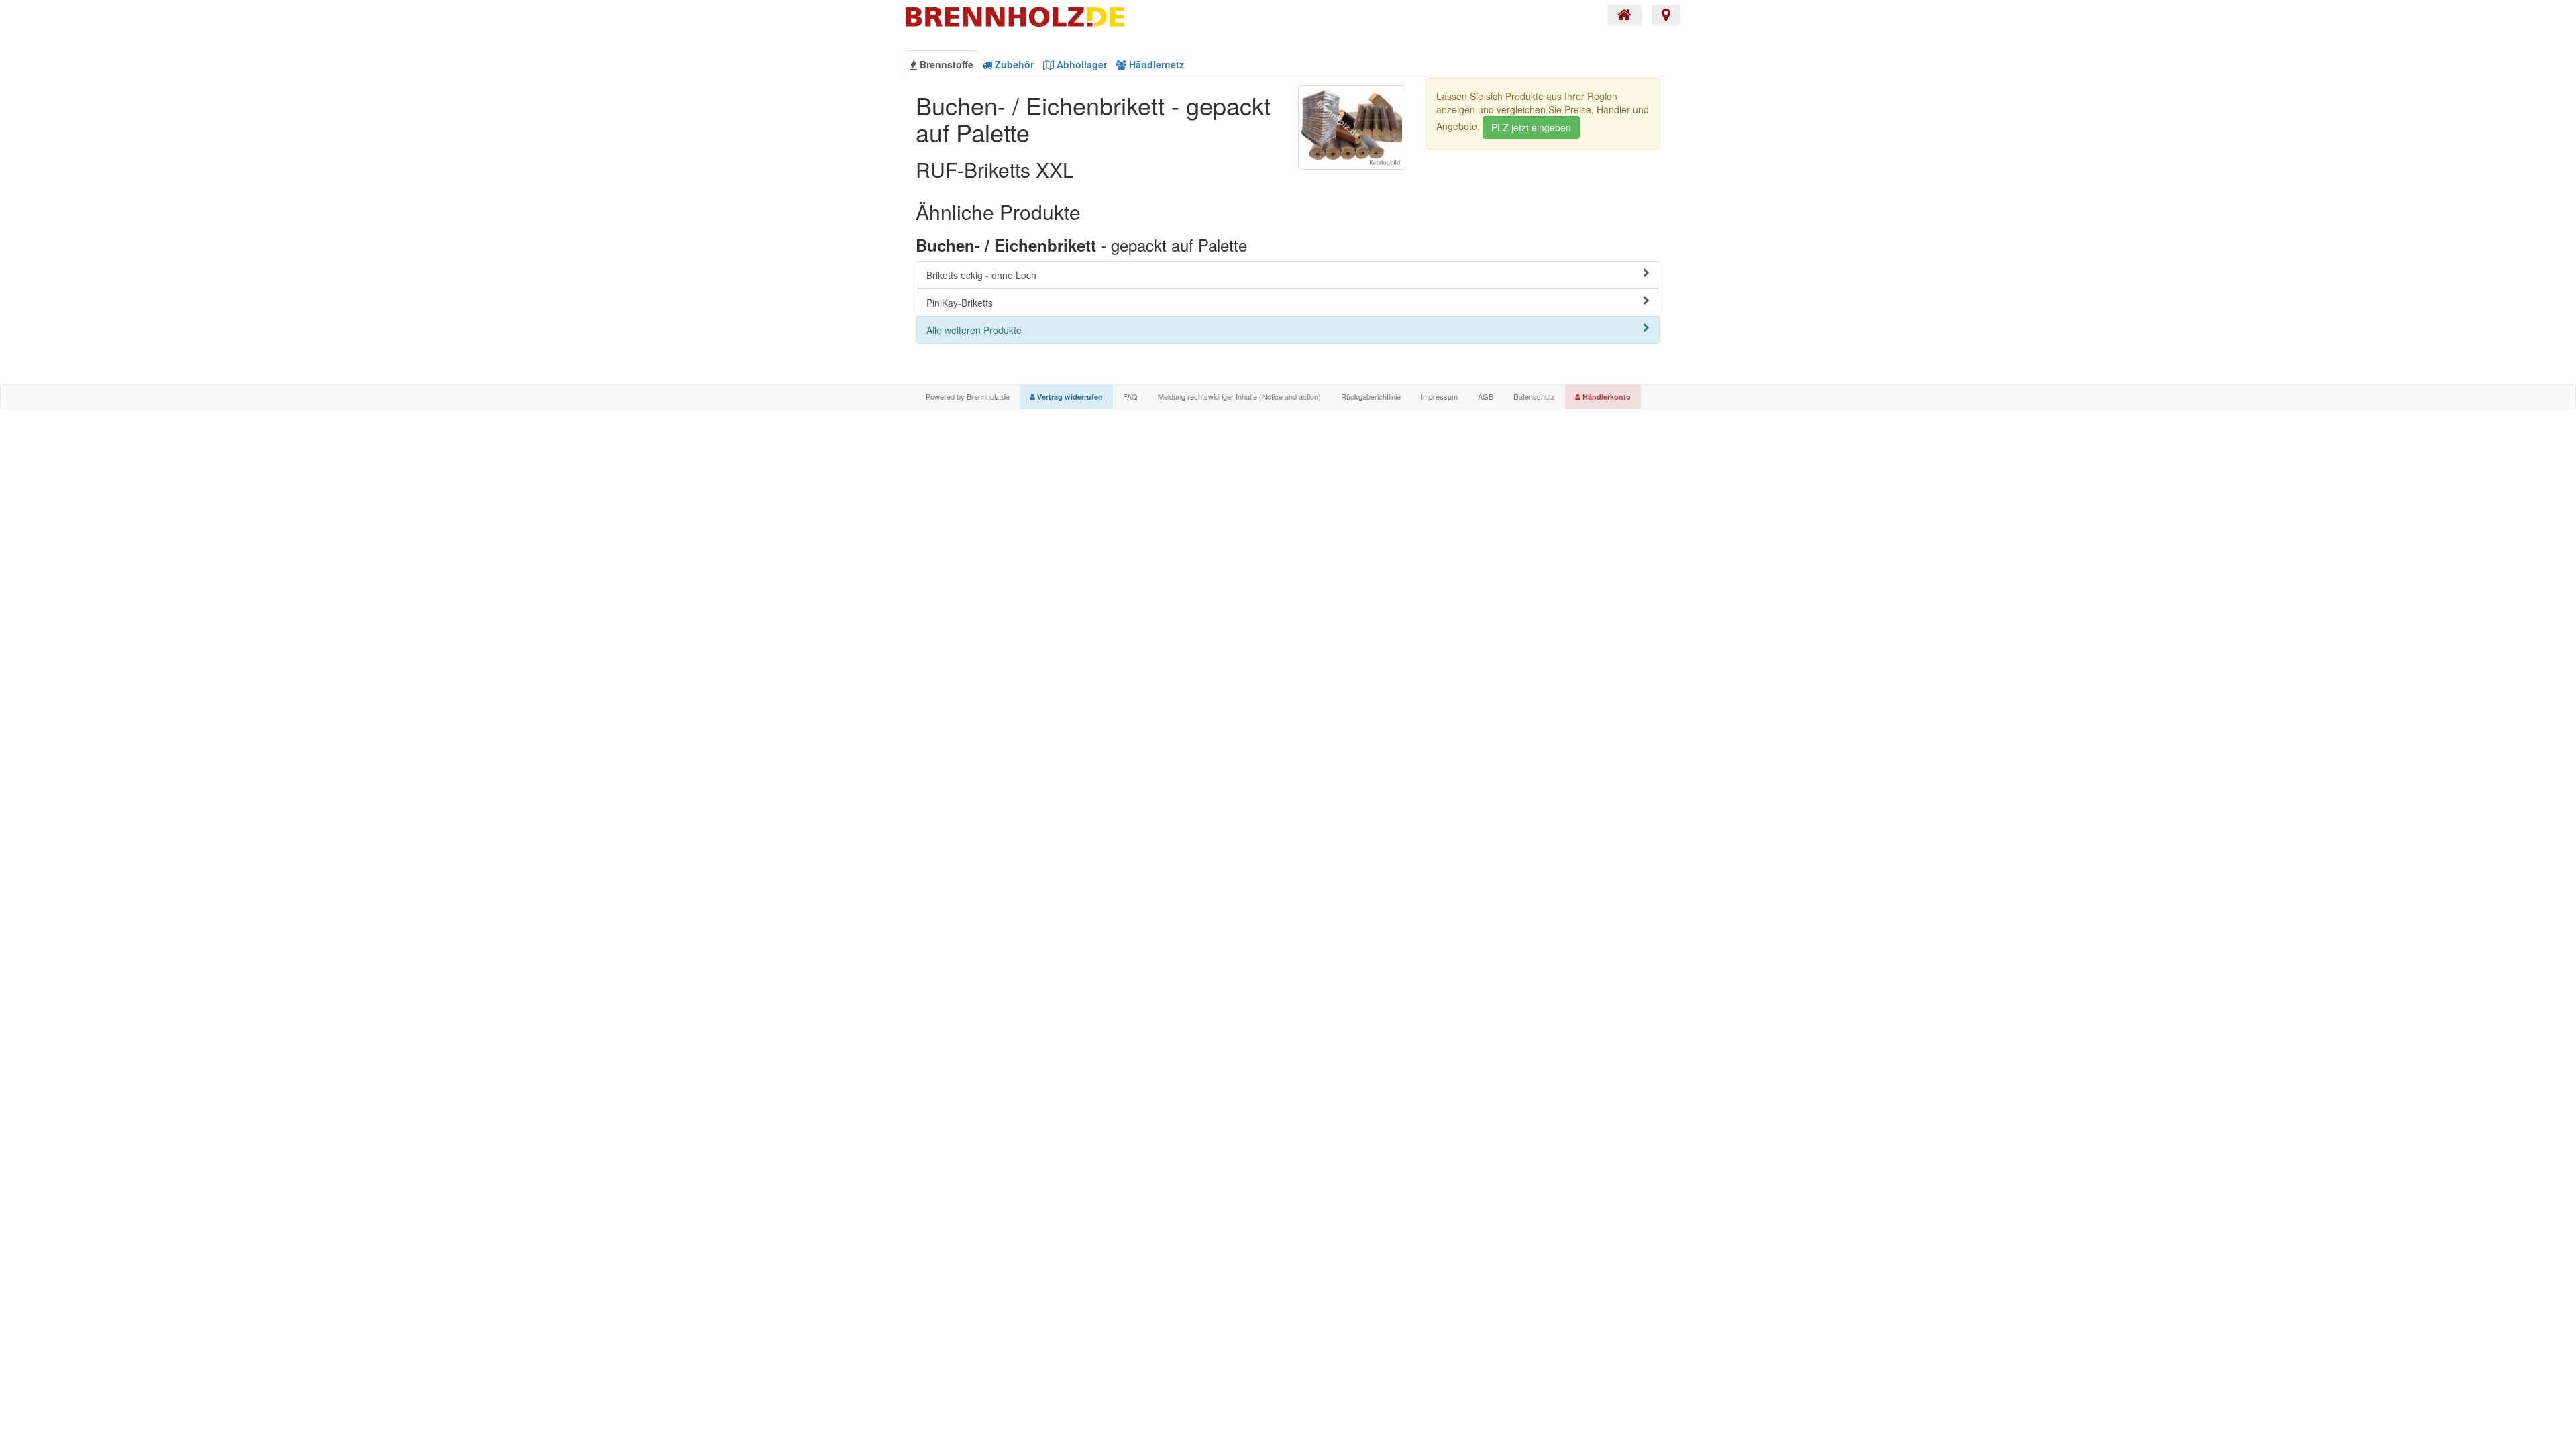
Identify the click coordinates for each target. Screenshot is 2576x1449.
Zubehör (1013, 64)
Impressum (1439, 396)
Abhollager (1080, 64)
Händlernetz (1155, 64)
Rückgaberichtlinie (1371, 396)
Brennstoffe (945, 64)
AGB (1486, 396)
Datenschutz (1534, 396)
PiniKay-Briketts (960, 303)
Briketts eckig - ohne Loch (981, 275)
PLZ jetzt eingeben (1531, 127)
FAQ (1130, 396)
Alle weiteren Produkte (974, 330)
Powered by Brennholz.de (968, 396)
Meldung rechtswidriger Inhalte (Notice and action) (1239, 396)
